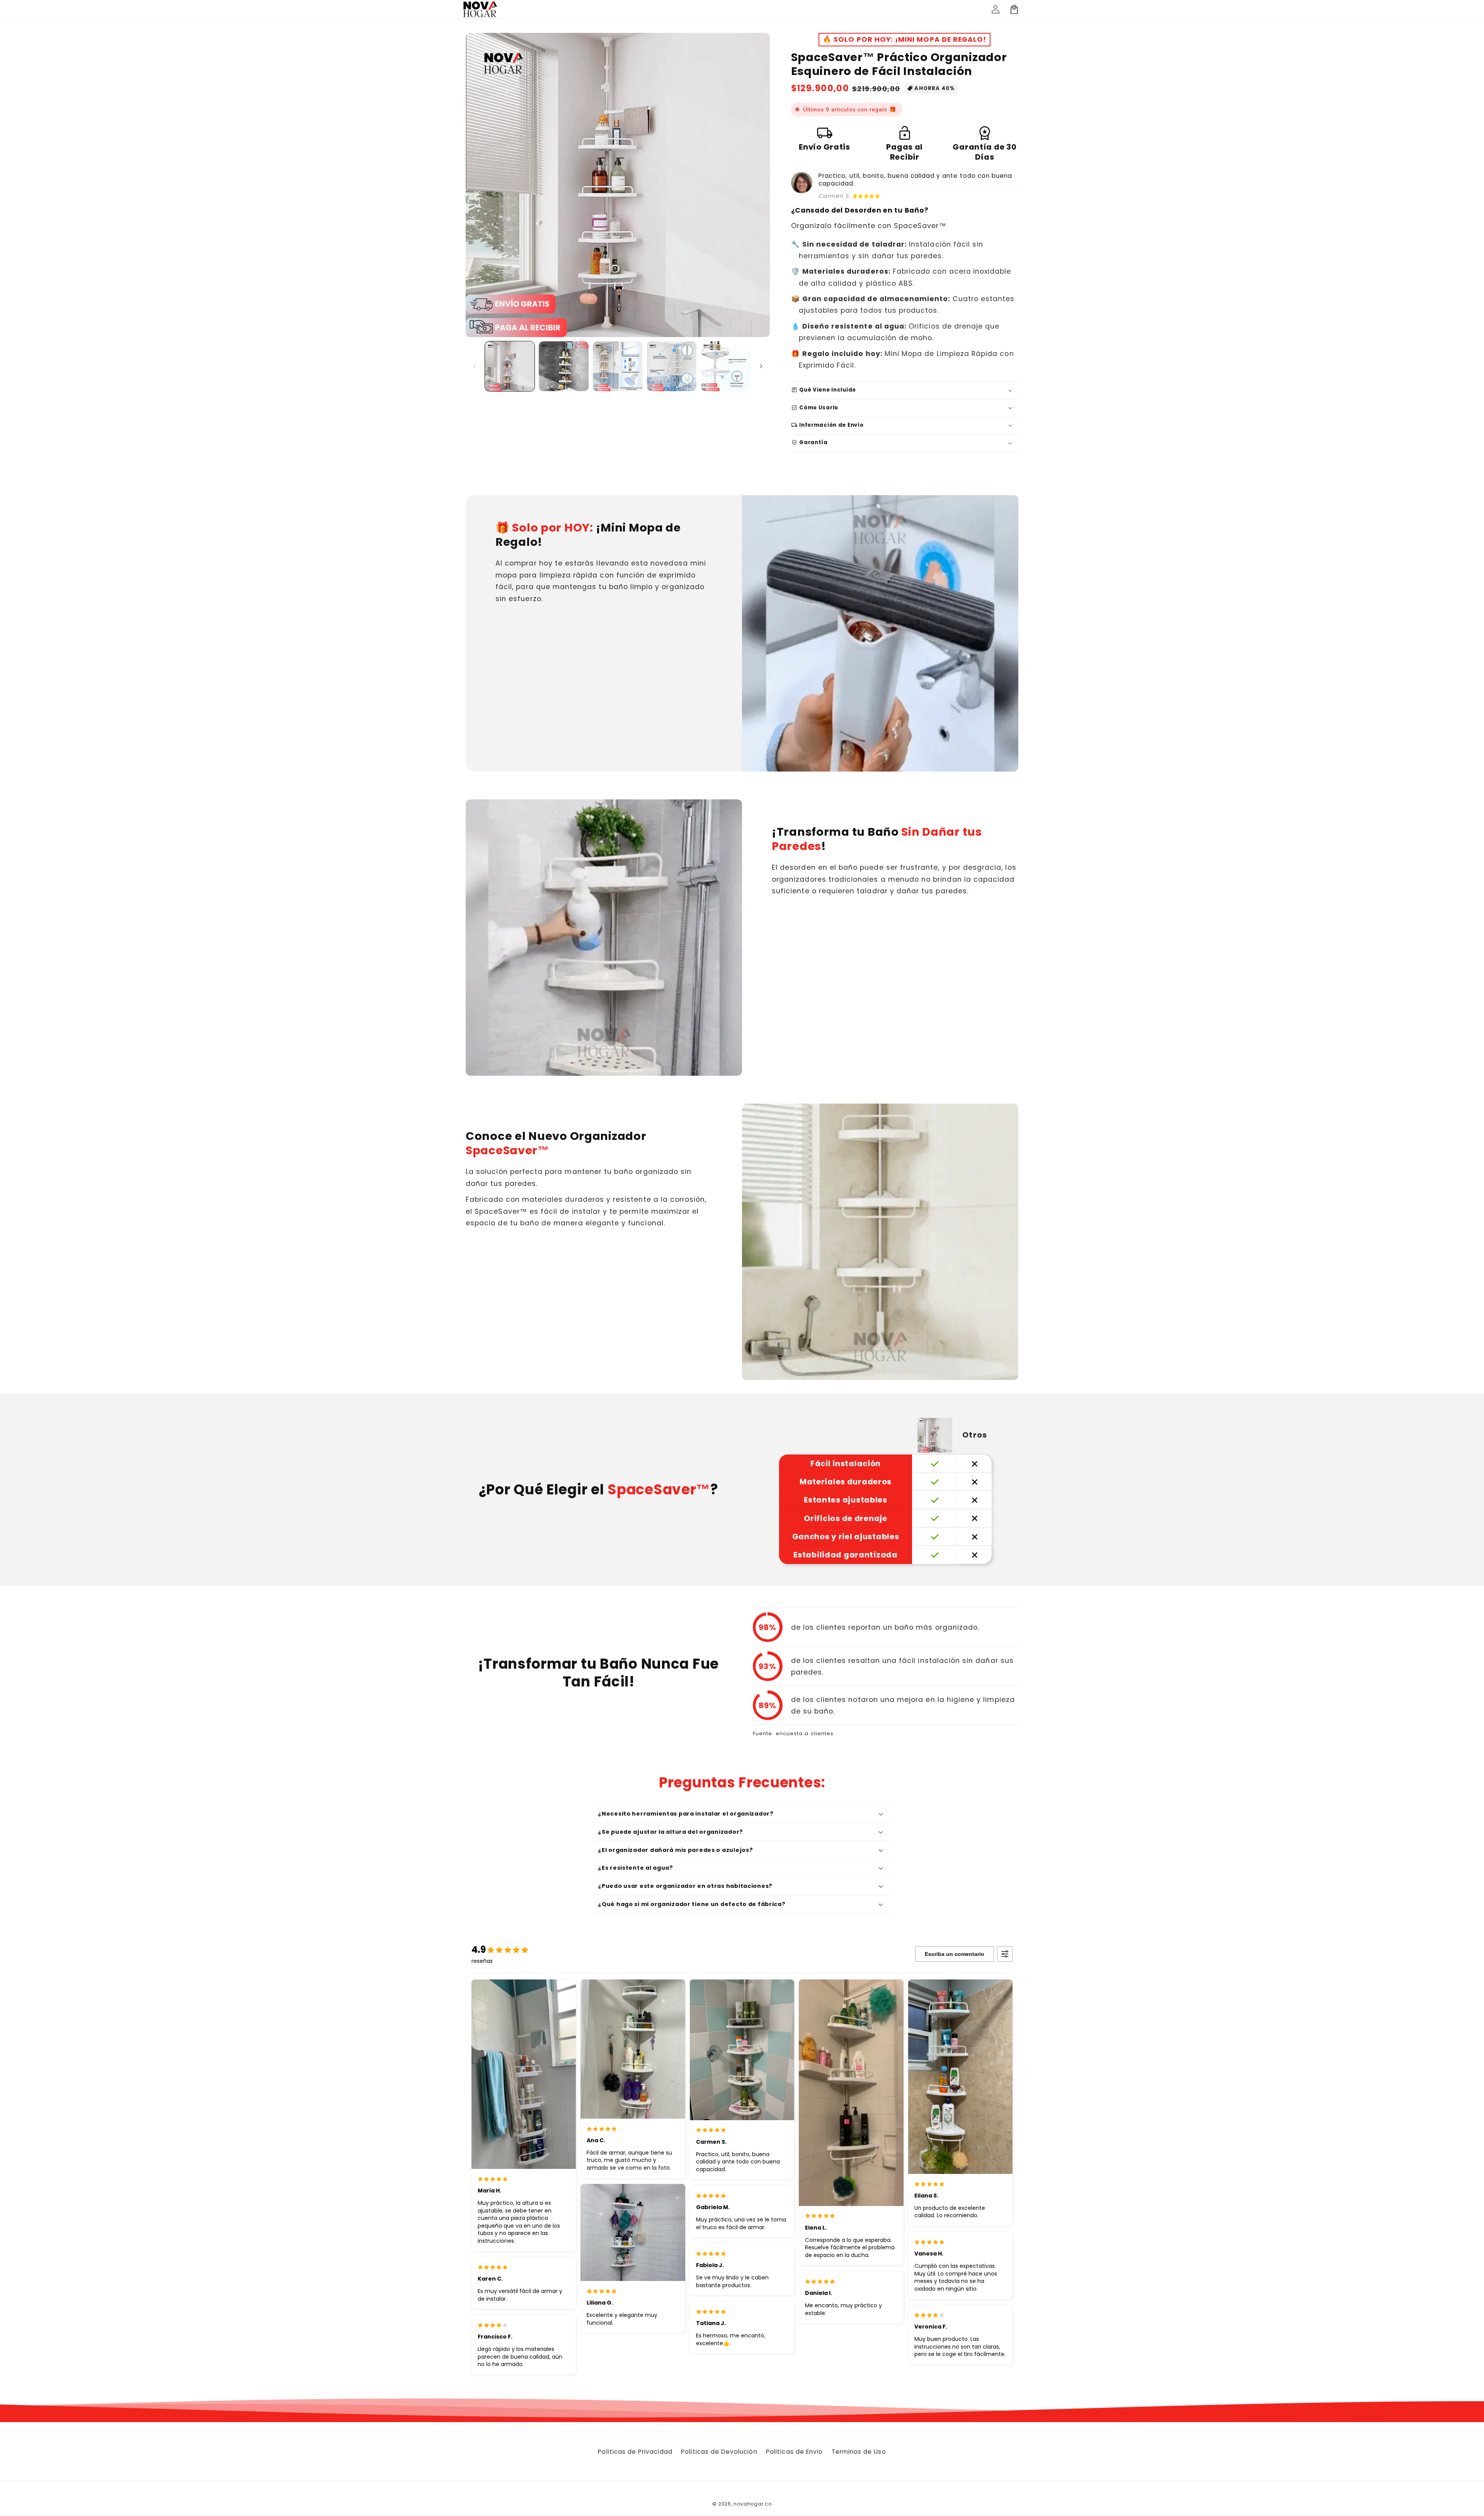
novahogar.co (752, 2504)
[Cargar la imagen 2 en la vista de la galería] (564, 366)
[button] (1014, 9)
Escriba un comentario (955, 1954)
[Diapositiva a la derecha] (761, 366)
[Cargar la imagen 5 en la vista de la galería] (726, 366)
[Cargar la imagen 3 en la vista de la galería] (618, 366)
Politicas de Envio (794, 2452)
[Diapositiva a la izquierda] (474, 366)
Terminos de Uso (859, 2452)
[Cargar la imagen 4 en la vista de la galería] (672, 366)
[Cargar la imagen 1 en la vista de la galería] (510, 366)
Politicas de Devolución (719, 2452)
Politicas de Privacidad (635, 2452)
